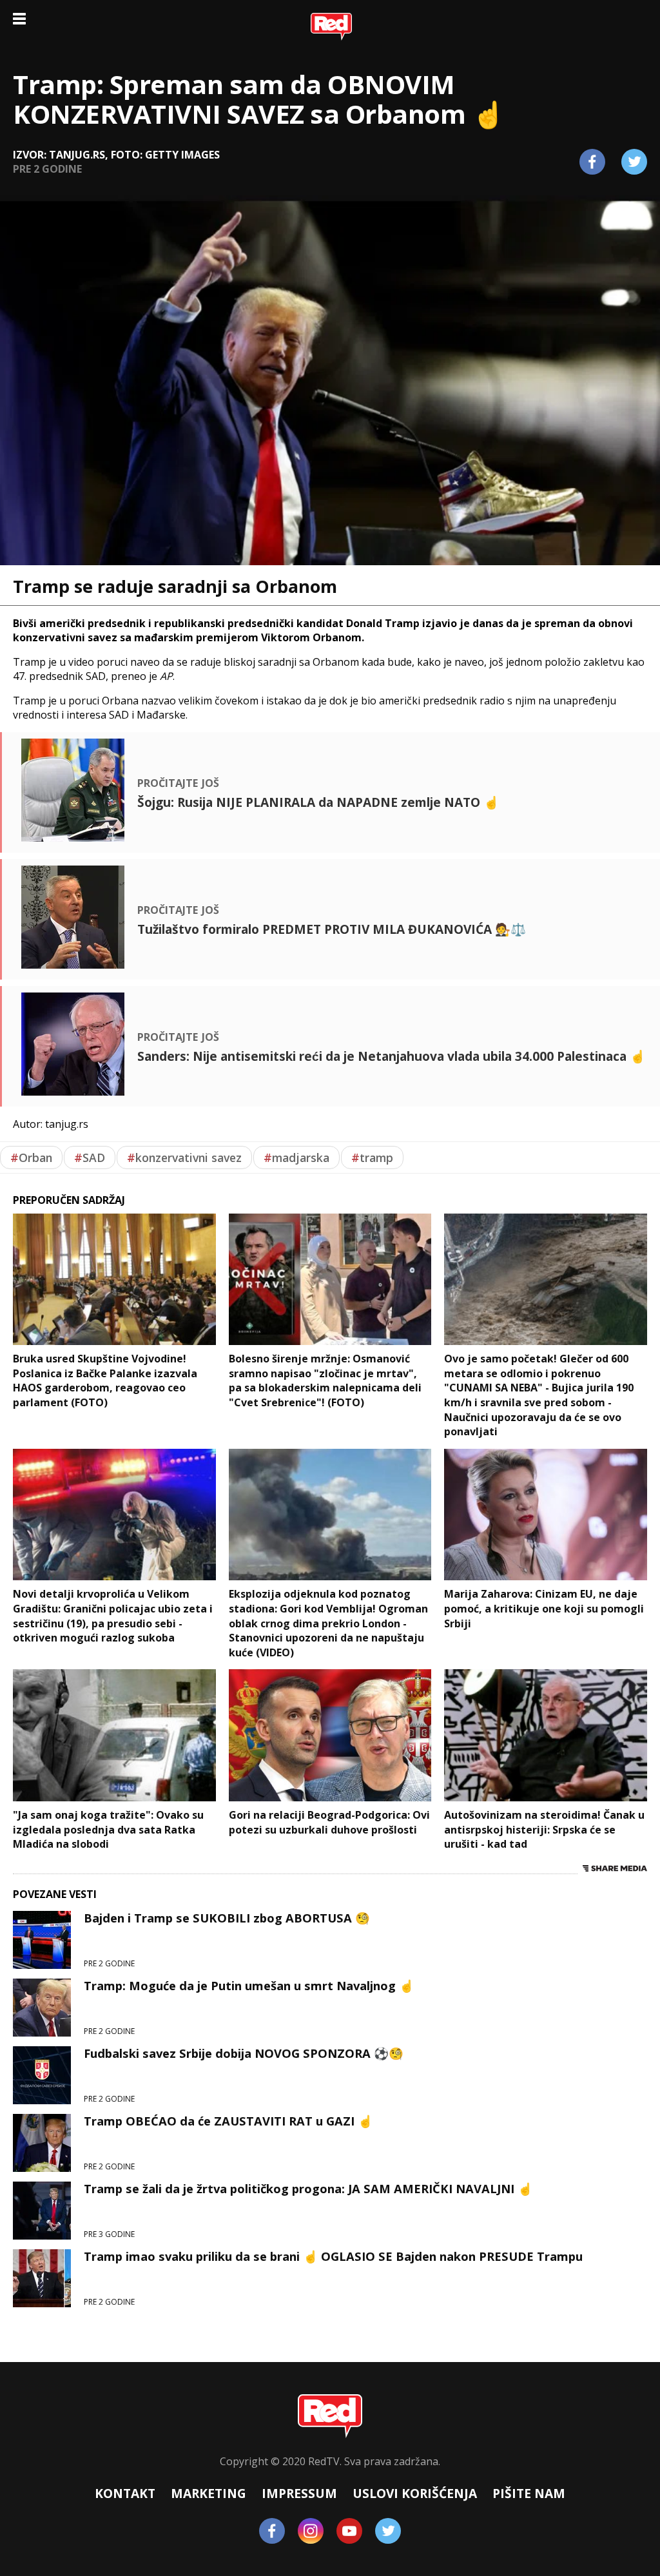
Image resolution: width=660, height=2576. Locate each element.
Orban (31, 1157)
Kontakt (125, 2493)
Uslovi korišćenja (415, 2493)
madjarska (296, 1157)
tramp (372, 1157)
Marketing (209, 2493)
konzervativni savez (184, 1157)
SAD (90, 1157)
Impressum (299, 2493)
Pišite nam (529, 2493)
